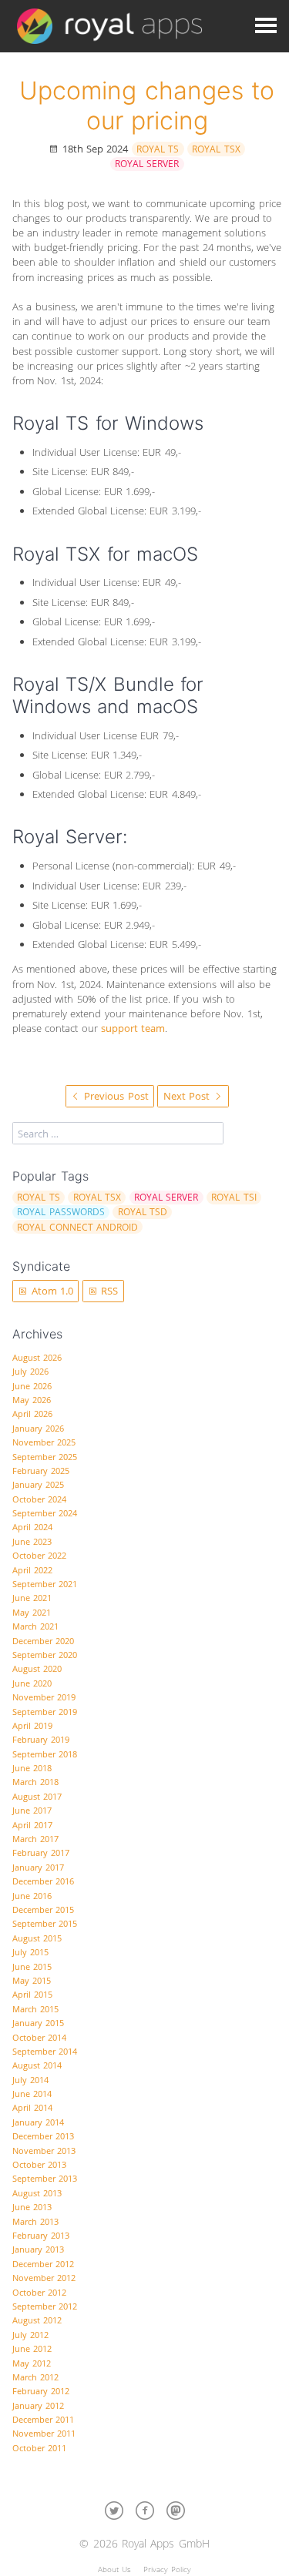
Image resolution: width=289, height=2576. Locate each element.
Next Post (188, 1096)
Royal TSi (234, 1197)
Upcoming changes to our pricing (147, 105)
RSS (108, 1291)
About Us (114, 2569)
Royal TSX (216, 149)
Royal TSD (143, 1212)
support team (133, 1028)
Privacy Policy (167, 2569)
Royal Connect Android (77, 1227)
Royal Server (147, 164)
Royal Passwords (60, 1212)
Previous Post (115, 1096)
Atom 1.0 (50, 1291)
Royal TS (158, 149)
